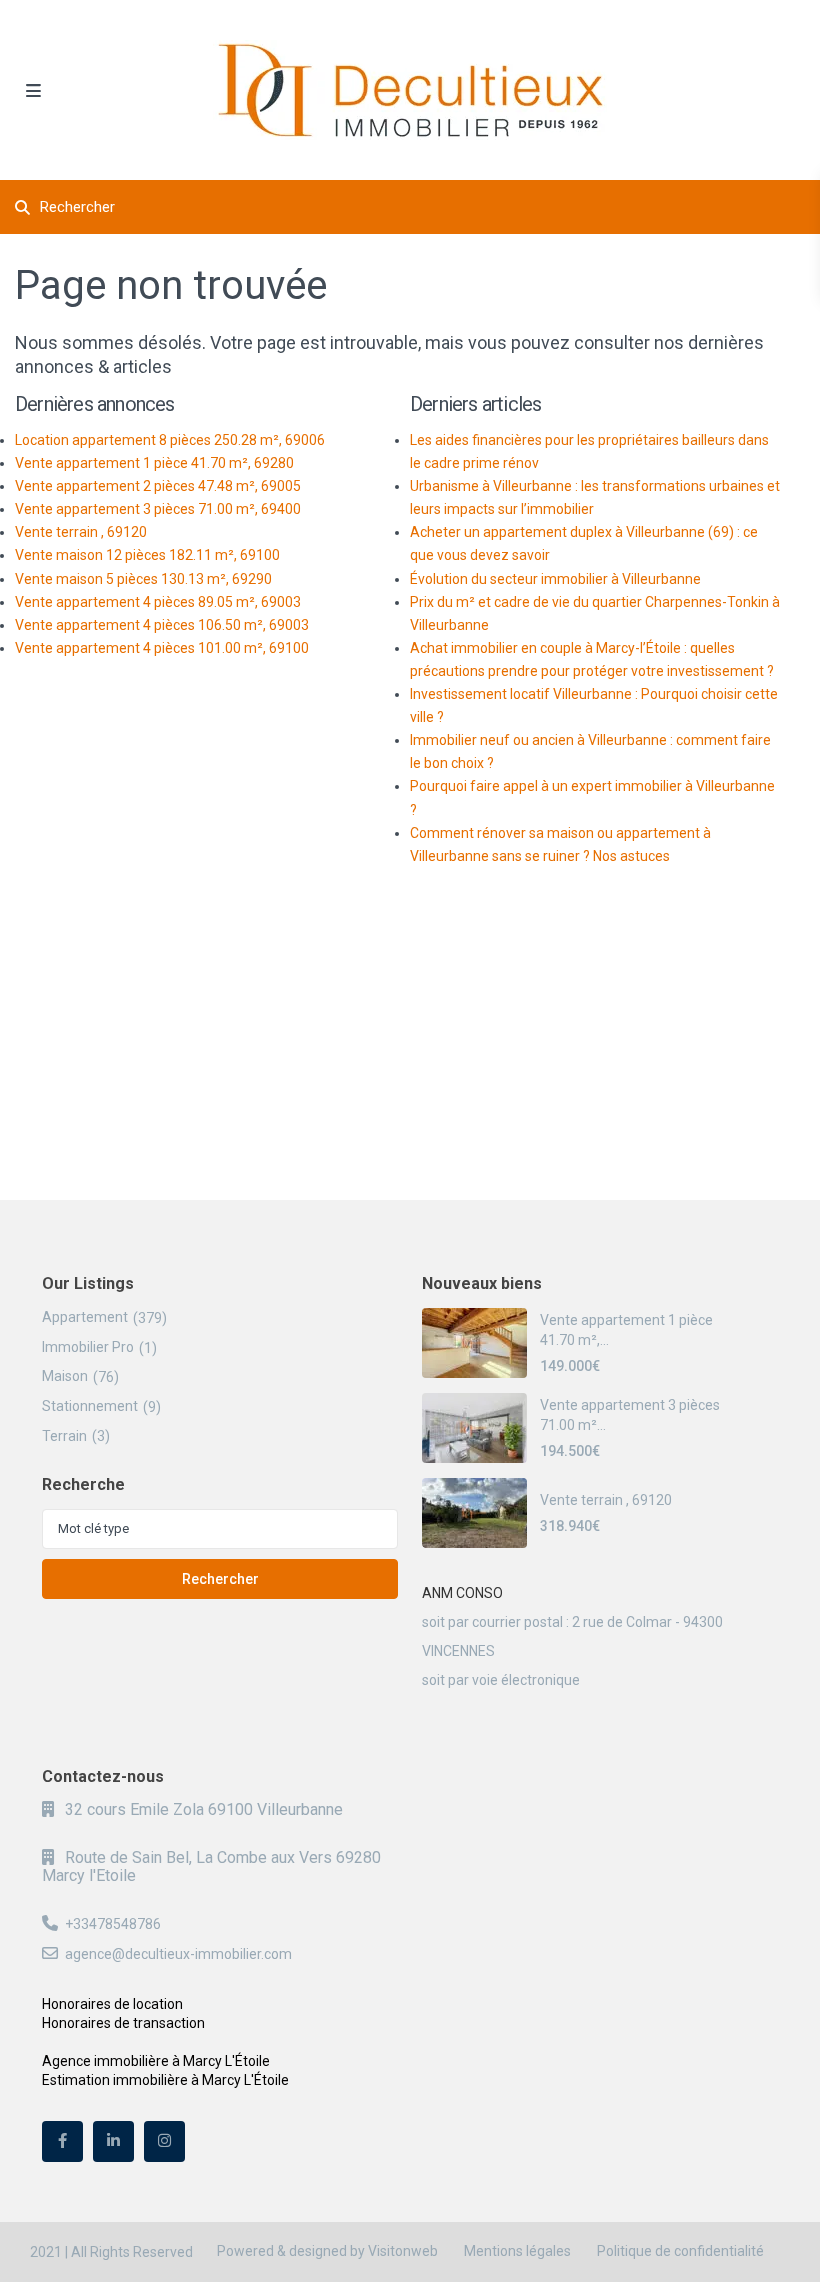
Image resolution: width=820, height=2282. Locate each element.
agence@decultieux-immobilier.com (178, 1954)
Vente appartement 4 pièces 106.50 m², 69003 (162, 625)
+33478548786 (113, 1924)
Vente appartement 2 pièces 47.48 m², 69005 (158, 486)
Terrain (64, 1436)
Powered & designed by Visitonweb (327, 2251)
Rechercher (220, 1579)
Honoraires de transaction (123, 2023)
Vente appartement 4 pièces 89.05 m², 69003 (158, 602)
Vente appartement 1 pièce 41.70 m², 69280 (154, 463)
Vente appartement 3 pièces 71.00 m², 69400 (158, 509)
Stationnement (90, 1406)
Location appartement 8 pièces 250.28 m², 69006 (170, 440)
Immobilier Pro (88, 1347)
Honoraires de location (112, 2004)
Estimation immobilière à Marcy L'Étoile (165, 2080)
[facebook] (62, 2141)
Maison (65, 1376)
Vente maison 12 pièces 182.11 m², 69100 (147, 555)
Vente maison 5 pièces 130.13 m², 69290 (143, 579)
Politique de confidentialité (680, 2251)
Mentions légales (517, 2251)
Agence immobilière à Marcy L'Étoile (156, 2061)
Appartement (85, 1317)
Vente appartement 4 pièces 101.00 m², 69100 (162, 648)
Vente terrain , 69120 (81, 532)
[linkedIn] (113, 2141)
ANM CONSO (462, 1593)
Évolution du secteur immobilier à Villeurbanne (555, 579)
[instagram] (164, 2141)
